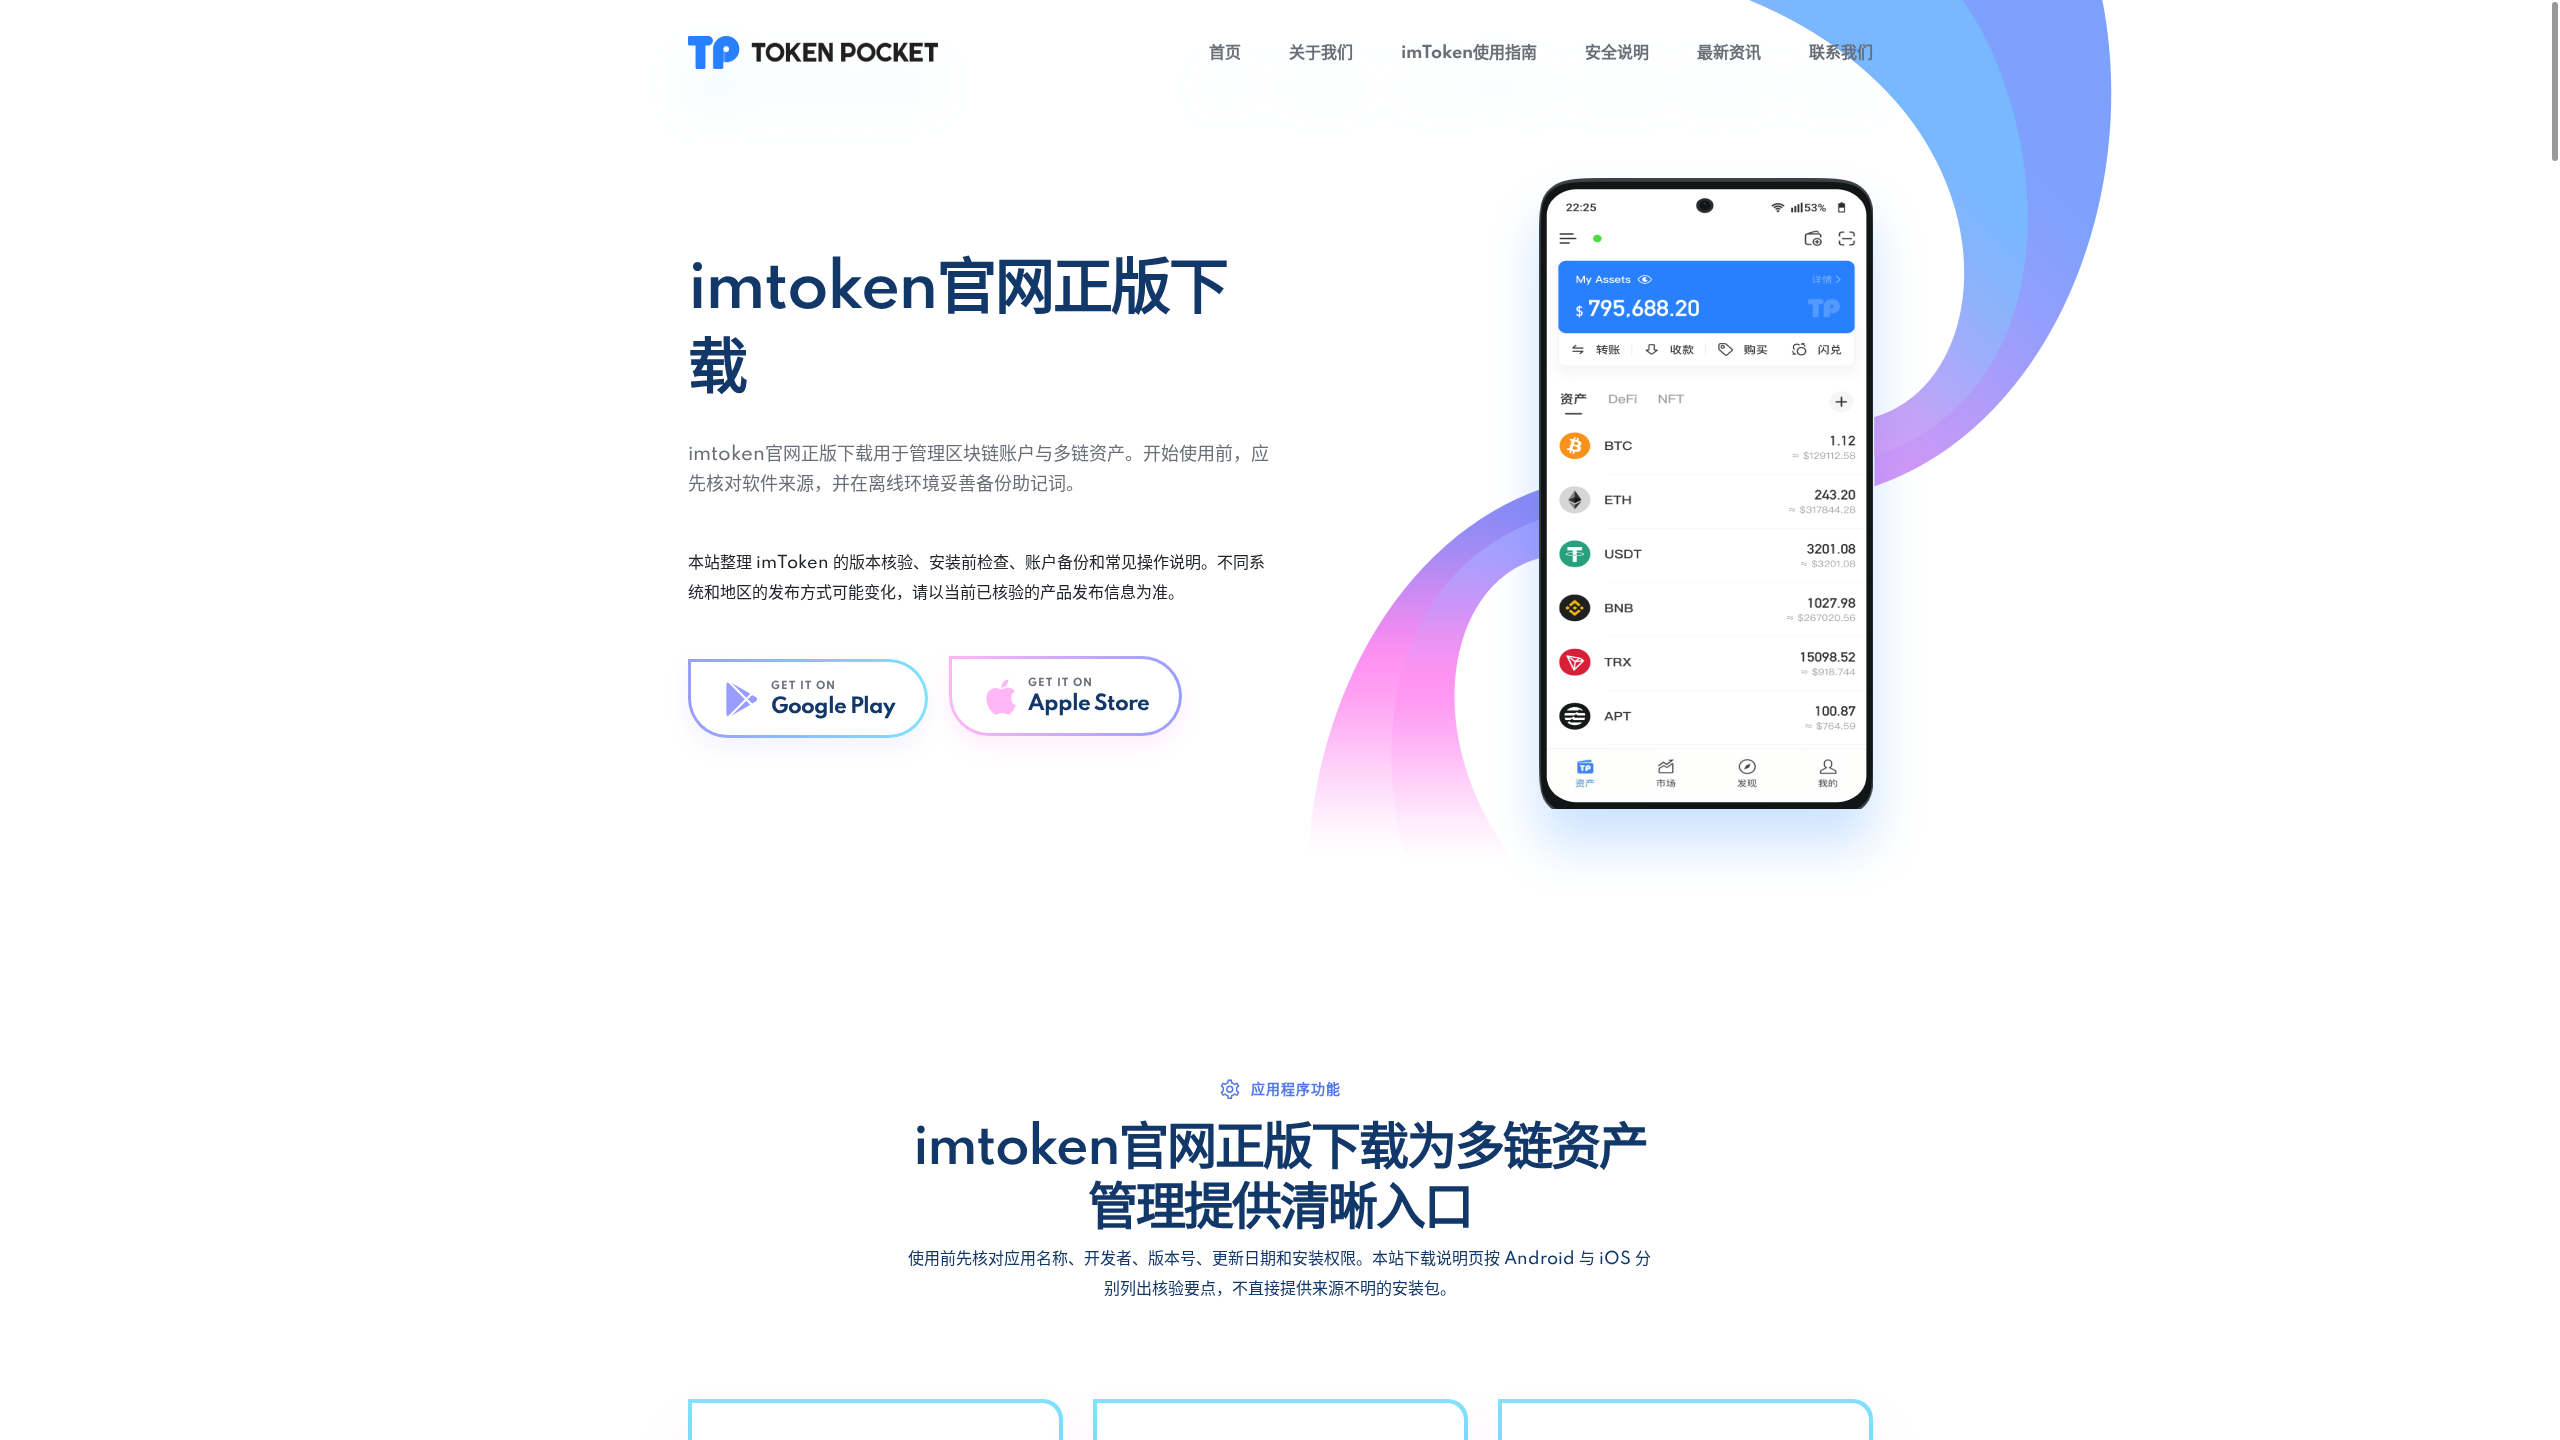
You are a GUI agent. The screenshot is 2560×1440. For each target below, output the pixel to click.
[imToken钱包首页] (813, 52)
